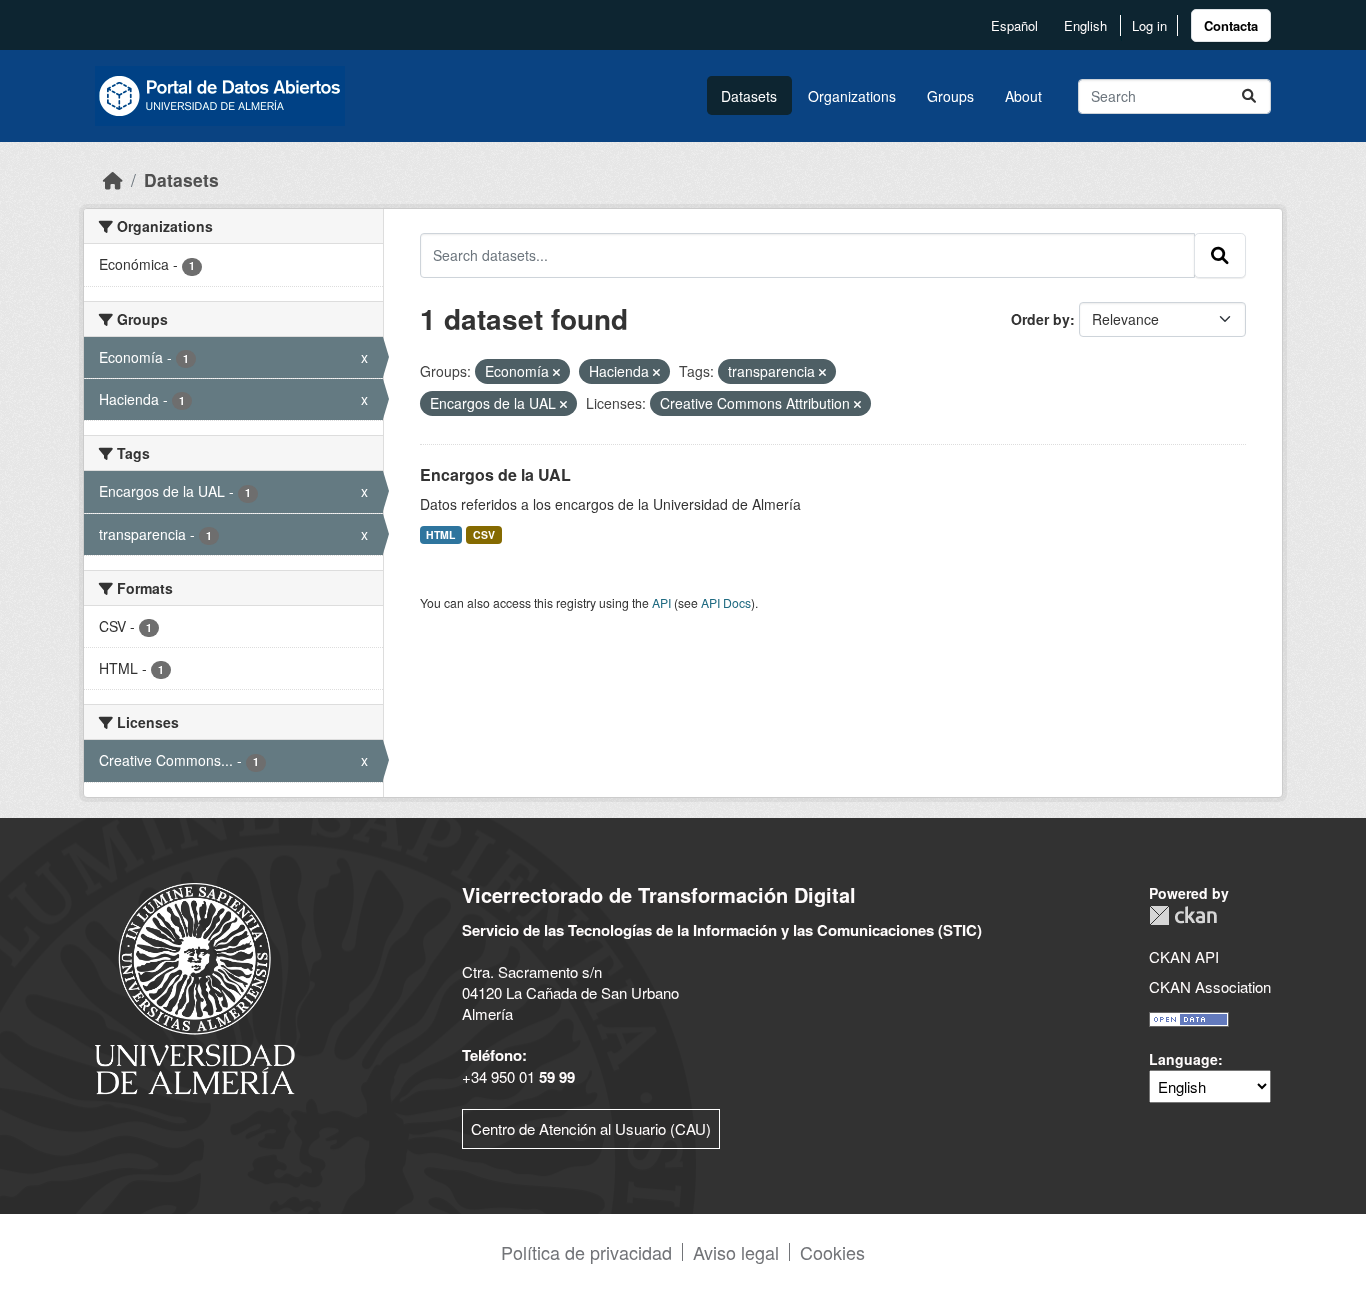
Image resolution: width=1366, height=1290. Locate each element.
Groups (950, 96)
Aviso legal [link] (736, 1252)
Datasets (749, 96)
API (661, 602)
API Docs (726, 602)
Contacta (1231, 25)
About (1023, 96)
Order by (1040, 319)
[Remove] (556, 372)
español (1014, 25)
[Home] (113, 179)
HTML (440, 534)
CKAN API (1184, 956)
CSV (484, 534)
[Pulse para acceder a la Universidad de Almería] (195, 986)
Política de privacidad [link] (586, 1252)
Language (1183, 1059)
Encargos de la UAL (495, 474)
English (1085, 25)
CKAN (1183, 915)
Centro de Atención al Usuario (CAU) (591, 1128)
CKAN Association (1210, 986)
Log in (1149, 25)
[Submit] (1249, 96)
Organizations (852, 96)
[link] (1231, 25)
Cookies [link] (832, 1252)
